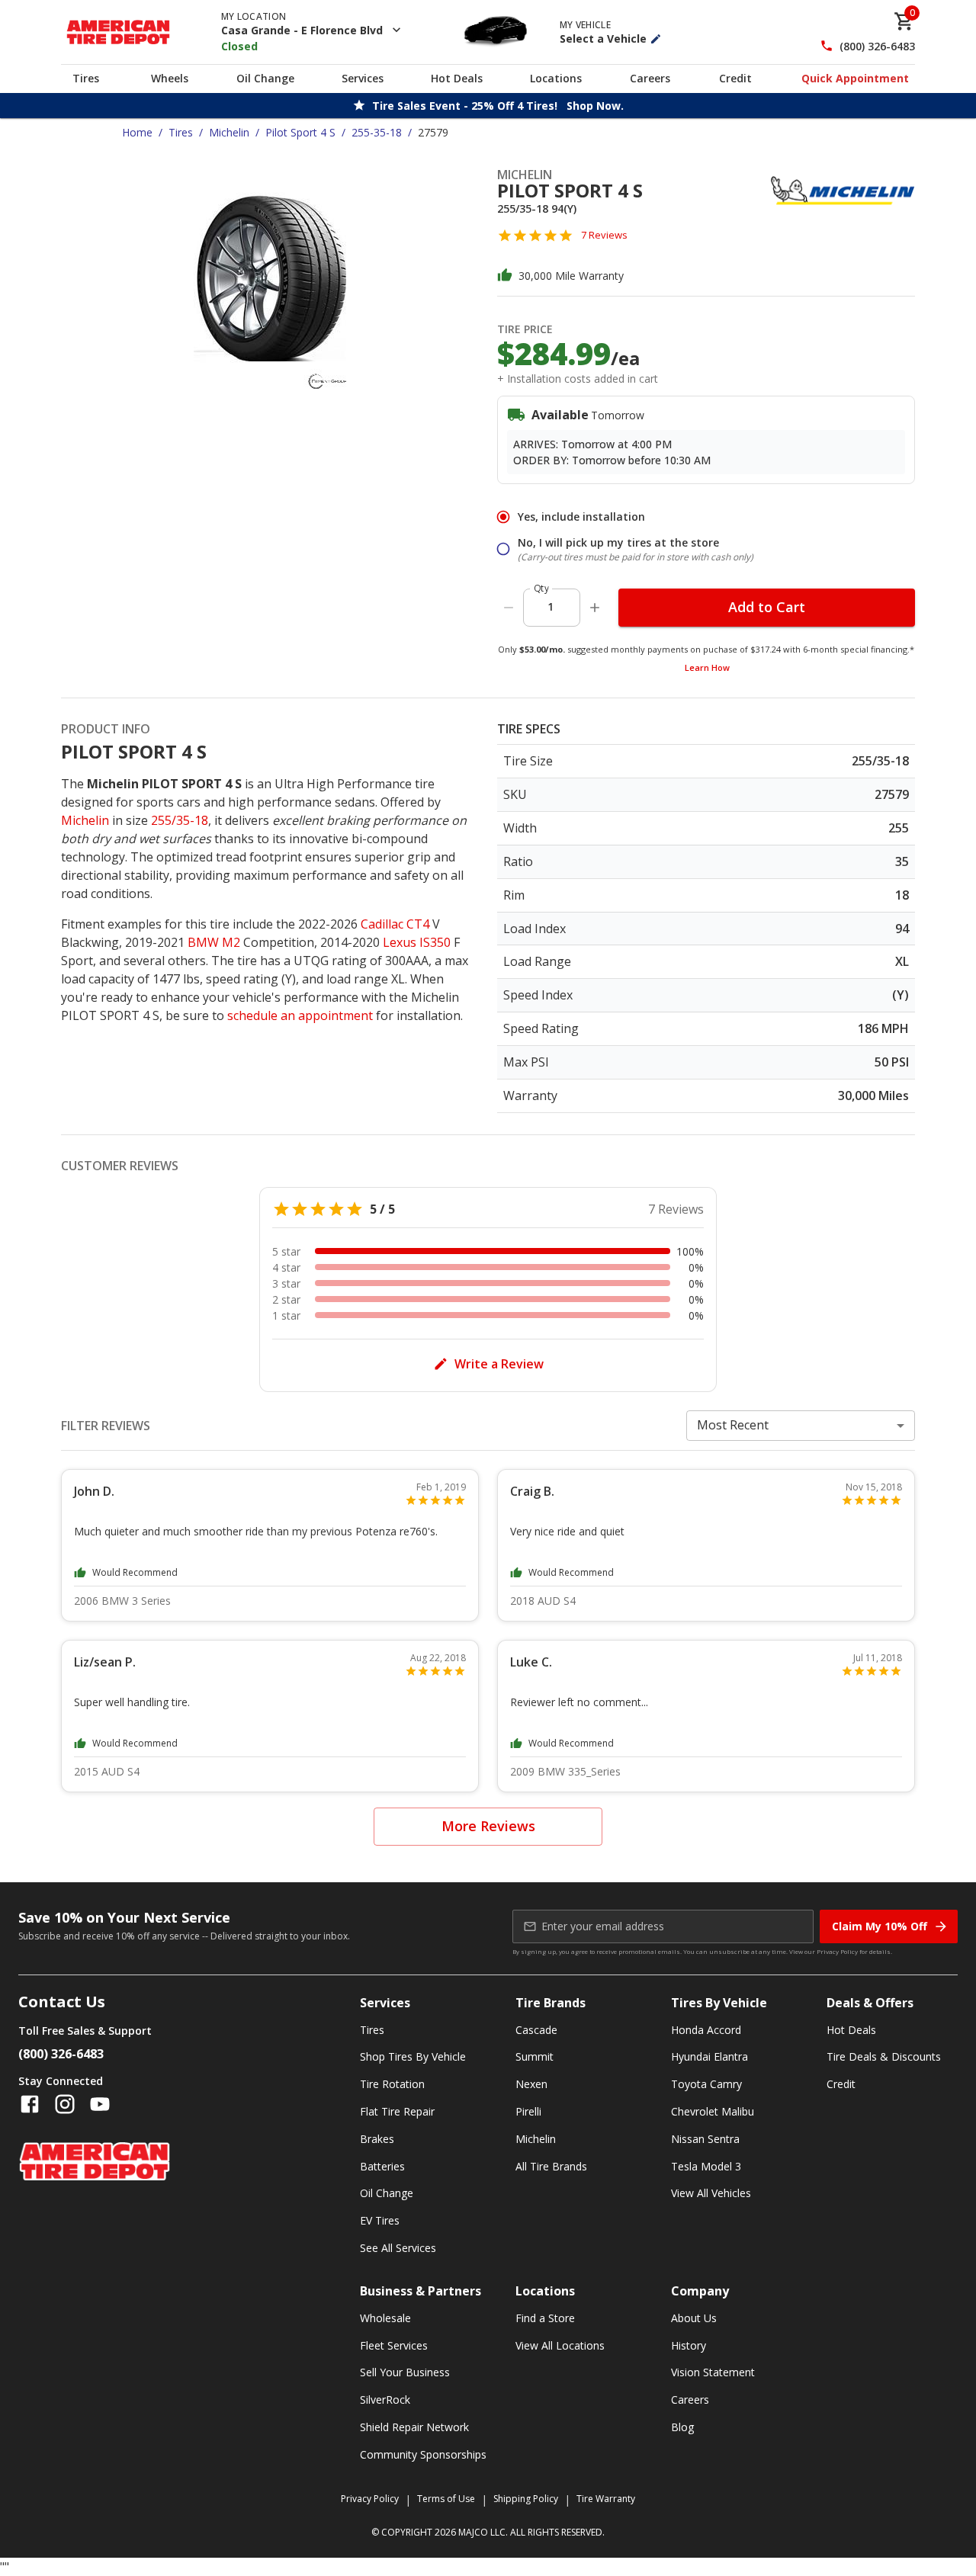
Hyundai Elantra (710, 2056)
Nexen (531, 2084)
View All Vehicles (711, 2193)
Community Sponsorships (423, 2454)
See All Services (398, 2248)
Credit (735, 78)
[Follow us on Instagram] (65, 2104)
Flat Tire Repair (397, 2111)
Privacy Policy (837, 1951)
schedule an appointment (300, 1015)
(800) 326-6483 (877, 46)
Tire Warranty (606, 2499)
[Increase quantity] (595, 608)
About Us (694, 2318)
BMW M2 (214, 942)
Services (363, 78)
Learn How (707, 667)
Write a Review (499, 1364)
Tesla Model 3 (706, 2166)
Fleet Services (394, 2345)
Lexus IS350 (417, 942)
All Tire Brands (551, 2166)
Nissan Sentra (705, 2139)
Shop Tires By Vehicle (413, 2056)
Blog (682, 2427)
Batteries (382, 2166)
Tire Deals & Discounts (884, 2056)
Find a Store (545, 2318)
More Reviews (488, 1826)
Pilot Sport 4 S (300, 132)
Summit (535, 2056)
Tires (86, 78)
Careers (650, 78)
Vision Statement (713, 2372)
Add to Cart (767, 607)
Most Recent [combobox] (733, 1425)
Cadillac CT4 (395, 924)
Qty (541, 588)
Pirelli (528, 2111)
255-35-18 (377, 132)
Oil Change (265, 78)
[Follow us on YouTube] (100, 2104)
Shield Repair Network (414, 2427)
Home (137, 132)
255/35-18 (180, 820)
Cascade (536, 2030)
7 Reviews (604, 235)
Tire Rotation (392, 2084)
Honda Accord (706, 2030)
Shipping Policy (526, 2499)
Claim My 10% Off (880, 1926)
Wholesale (385, 2318)
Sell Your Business (405, 2372)
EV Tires (380, 2220)
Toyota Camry (706, 2084)
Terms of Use (446, 2499)
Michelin (229, 132)
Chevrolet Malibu (713, 2111)
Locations (556, 78)
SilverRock (385, 2400)
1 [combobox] (551, 606)
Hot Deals (457, 78)
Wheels (170, 78)
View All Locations (560, 2345)
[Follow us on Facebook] (30, 2104)
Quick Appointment (855, 78)
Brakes (377, 2139)
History (689, 2345)
